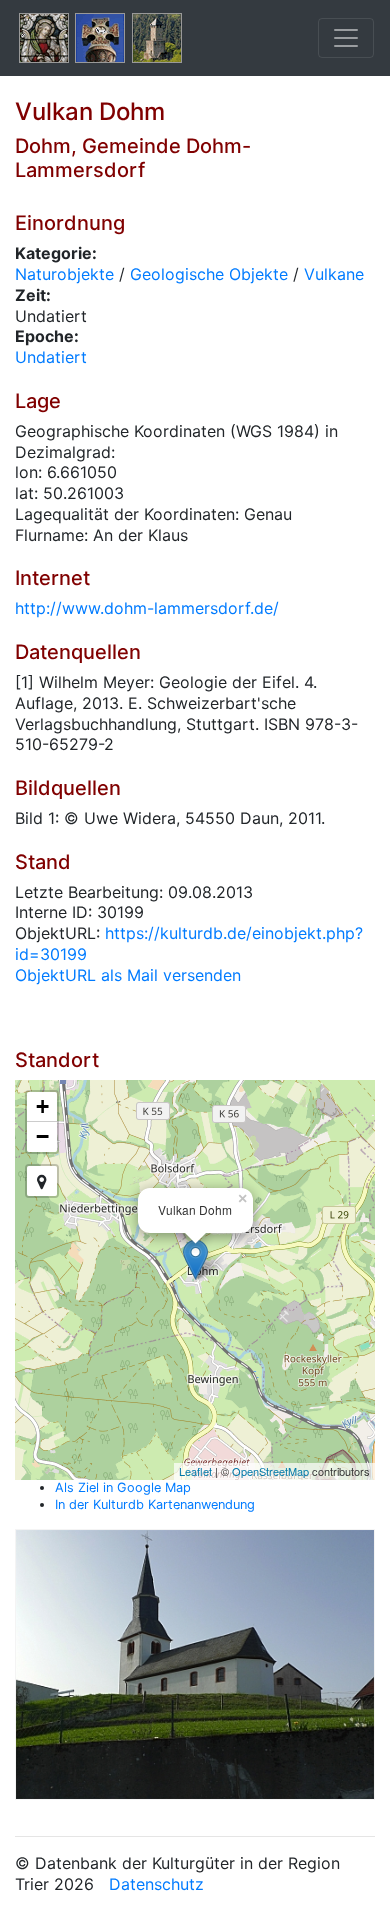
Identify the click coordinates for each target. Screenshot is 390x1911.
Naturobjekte (64, 274)
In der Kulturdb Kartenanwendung (155, 1504)
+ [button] (42, 1106)
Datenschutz (156, 1884)
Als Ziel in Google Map (123, 1487)
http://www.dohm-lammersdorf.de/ (147, 608)
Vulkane (334, 274)
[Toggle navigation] (346, 38)
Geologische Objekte (209, 274)
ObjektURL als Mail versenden (128, 975)
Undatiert (51, 357)
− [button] (42, 1136)
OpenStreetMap (270, 1471)
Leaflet (195, 1471)
